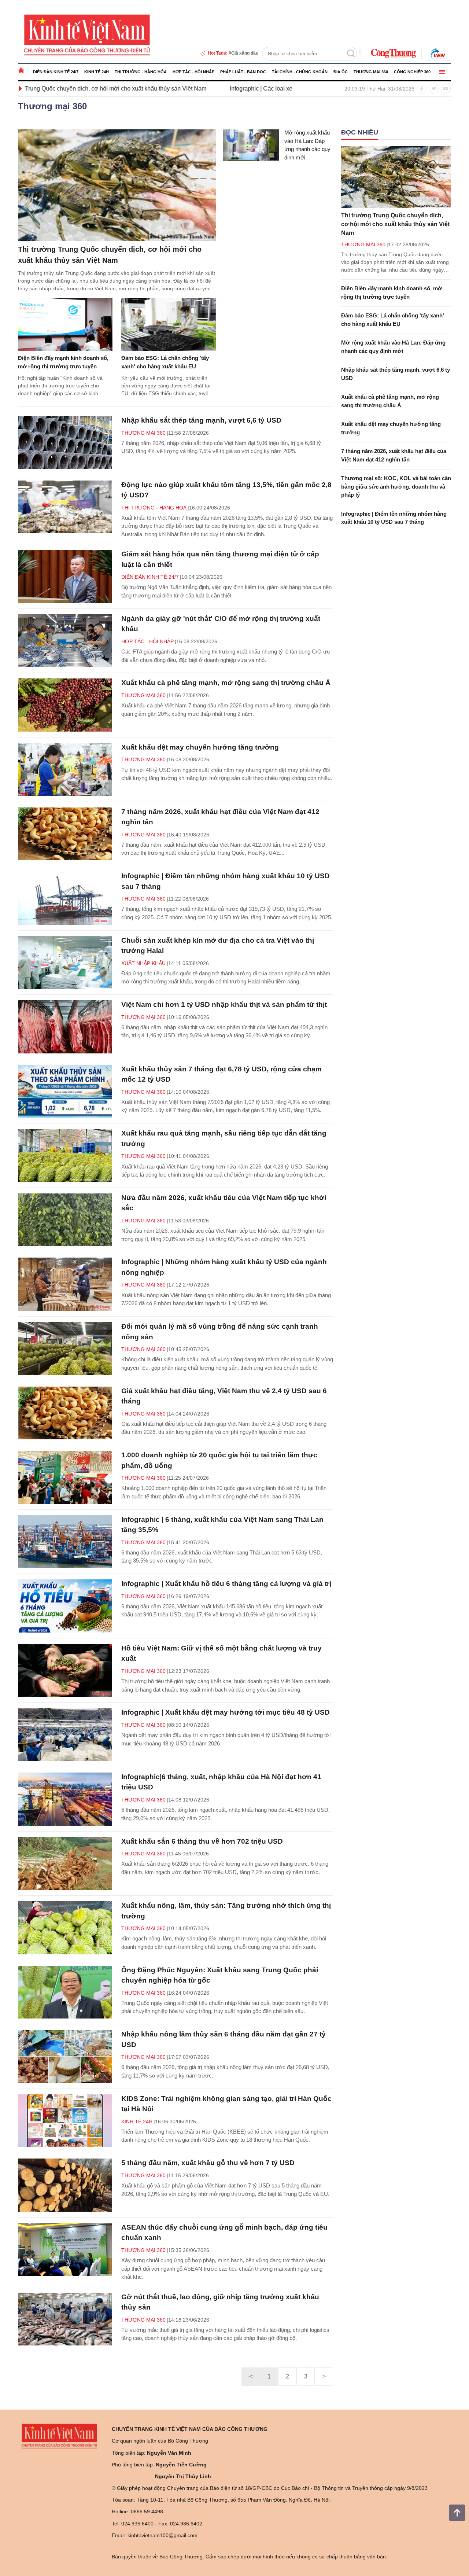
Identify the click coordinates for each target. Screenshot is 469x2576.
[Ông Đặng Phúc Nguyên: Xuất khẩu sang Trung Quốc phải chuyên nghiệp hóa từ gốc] (65, 1992)
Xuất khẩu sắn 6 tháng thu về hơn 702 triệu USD (202, 1841)
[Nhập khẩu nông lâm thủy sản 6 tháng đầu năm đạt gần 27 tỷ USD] (65, 2056)
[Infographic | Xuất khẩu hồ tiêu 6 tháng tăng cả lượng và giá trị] (65, 1606)
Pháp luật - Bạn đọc (243, 72)
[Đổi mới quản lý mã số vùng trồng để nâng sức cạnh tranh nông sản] (65, 1349)
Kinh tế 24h (97, 72)
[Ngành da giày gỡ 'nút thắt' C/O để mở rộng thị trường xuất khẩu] (65, 641)
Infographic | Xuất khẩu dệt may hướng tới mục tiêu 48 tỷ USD (226, 1712)
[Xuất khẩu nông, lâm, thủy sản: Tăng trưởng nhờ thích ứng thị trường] (65, 1928)
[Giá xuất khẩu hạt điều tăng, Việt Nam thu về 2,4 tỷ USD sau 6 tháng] (65, 1413)
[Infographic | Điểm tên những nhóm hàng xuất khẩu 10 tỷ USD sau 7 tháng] (65, 898)
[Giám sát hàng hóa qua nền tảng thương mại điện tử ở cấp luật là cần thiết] (65, 576)
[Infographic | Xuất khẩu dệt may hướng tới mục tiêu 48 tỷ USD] (65, 1735)
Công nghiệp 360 (412, 72)
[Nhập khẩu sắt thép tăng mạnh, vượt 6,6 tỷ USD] (65, 443)
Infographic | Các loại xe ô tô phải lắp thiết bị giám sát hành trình (213, 89)
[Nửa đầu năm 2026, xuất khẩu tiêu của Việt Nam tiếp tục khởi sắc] (65, 1220)
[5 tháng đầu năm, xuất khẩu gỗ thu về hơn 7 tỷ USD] (65, 2185)
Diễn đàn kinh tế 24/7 (56, 72)
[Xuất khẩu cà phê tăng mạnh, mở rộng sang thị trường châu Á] (65, 705)
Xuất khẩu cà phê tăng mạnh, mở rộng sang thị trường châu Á (226, 683)
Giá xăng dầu (245, 53)
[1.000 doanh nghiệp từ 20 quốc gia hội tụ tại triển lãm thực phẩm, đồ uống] (65, 1477)
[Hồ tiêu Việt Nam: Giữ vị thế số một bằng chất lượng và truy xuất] (65, 1670)
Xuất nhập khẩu (143, 963)
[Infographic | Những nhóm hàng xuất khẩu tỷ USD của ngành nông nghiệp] (65, 1284)
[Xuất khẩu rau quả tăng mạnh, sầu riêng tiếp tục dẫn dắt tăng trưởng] (65, 1155)
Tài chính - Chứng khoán (300, 72)
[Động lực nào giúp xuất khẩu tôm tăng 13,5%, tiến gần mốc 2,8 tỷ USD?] (65, 507)
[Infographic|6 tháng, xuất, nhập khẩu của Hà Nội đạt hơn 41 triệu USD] (65, 1799)
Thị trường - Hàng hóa (141, 72)
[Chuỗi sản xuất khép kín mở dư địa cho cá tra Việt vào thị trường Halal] (65, 963)
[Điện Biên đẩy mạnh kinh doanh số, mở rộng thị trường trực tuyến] (65, 325)
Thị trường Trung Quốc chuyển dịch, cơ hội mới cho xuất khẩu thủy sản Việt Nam (395, 224)
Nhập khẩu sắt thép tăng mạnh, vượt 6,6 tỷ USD (201, 420)
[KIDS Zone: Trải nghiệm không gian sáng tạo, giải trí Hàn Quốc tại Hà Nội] (65, 2121)
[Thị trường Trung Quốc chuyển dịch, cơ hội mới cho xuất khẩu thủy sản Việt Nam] (117, 185)
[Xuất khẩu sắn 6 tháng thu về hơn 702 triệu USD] (65, 1864)
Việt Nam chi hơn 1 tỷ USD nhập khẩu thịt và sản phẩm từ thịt (224, 1004)
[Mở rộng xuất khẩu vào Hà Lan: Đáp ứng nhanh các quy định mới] (251, 145)
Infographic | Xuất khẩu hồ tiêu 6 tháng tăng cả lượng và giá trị (226, 1584)
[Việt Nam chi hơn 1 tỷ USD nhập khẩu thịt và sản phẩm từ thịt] (65, 1027)
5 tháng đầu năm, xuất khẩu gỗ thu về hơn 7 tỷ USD (208, 2163)
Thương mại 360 (371, 72)
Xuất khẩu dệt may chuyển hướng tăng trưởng (200, 747)
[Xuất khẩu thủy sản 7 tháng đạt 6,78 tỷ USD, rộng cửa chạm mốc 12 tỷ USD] (65, 1091)
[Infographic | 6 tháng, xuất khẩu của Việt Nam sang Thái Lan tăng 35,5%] (65, 1542)
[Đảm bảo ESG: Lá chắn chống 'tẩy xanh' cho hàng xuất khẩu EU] (169, 325)
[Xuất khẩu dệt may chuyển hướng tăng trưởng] (65, 770)
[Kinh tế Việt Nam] (87, 34)
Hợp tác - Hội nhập (193, 72)
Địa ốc (341, 72)
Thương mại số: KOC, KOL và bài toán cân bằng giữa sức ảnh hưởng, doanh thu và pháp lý (396, 486)
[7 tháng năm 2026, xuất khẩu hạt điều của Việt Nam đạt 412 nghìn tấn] (65, 834)
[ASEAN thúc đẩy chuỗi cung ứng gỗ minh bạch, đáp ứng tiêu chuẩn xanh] (65, 2250)
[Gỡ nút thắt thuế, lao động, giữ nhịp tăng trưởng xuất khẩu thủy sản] (65, 2319)
